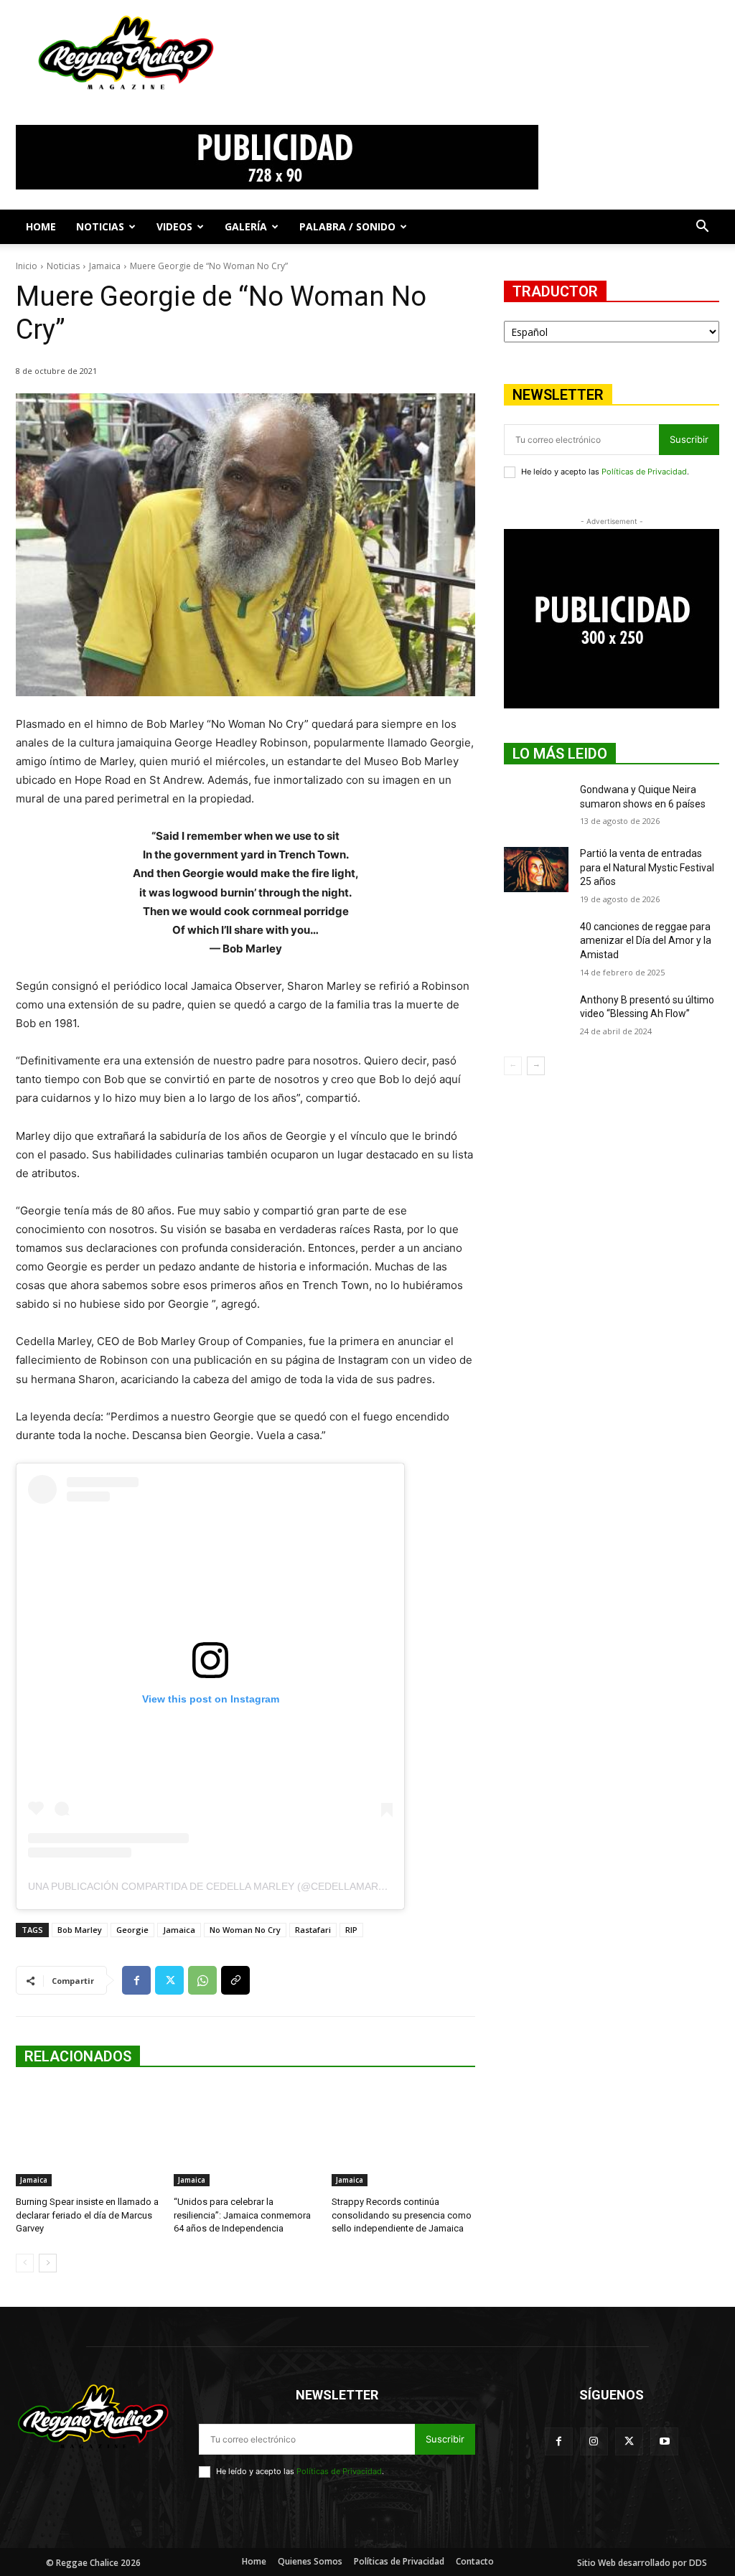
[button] (702, 228)
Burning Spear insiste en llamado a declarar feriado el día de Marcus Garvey (87, 2215)
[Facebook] (136, 1980)
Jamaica (105, 266)
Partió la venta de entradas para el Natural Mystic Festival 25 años (647, 867)
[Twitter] (169, 1980)
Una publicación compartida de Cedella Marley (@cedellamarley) (214, 1886)
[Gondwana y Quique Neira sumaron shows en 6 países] (536, 806)
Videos (174, 226)
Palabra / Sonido (347, 226)
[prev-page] (25, 2263)
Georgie (132, 1930)
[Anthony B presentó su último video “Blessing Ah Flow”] (536, 1016)
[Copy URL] (235, 1980)
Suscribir (689, 439)
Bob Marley (80, 1930)
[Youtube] (664, 2441)
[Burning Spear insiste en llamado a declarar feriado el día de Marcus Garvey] (88, 2136)
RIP (351, 1930)
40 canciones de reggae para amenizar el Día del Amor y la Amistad (646, 941)
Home (41, 226)
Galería (246, 226)
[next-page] (48, 2263)
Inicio (27, 266)
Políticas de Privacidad (644, 472)
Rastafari (313, 1930)
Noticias (100, 226)
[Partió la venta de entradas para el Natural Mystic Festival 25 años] (536, 870)
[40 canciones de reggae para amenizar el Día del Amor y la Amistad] (536, 943)
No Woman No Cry (245, 1930)
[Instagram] (594, 2441)
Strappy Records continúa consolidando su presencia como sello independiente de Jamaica (402, 2215)
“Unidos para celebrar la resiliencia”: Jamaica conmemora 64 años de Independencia (242, 2215)
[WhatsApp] (202, 1980)
